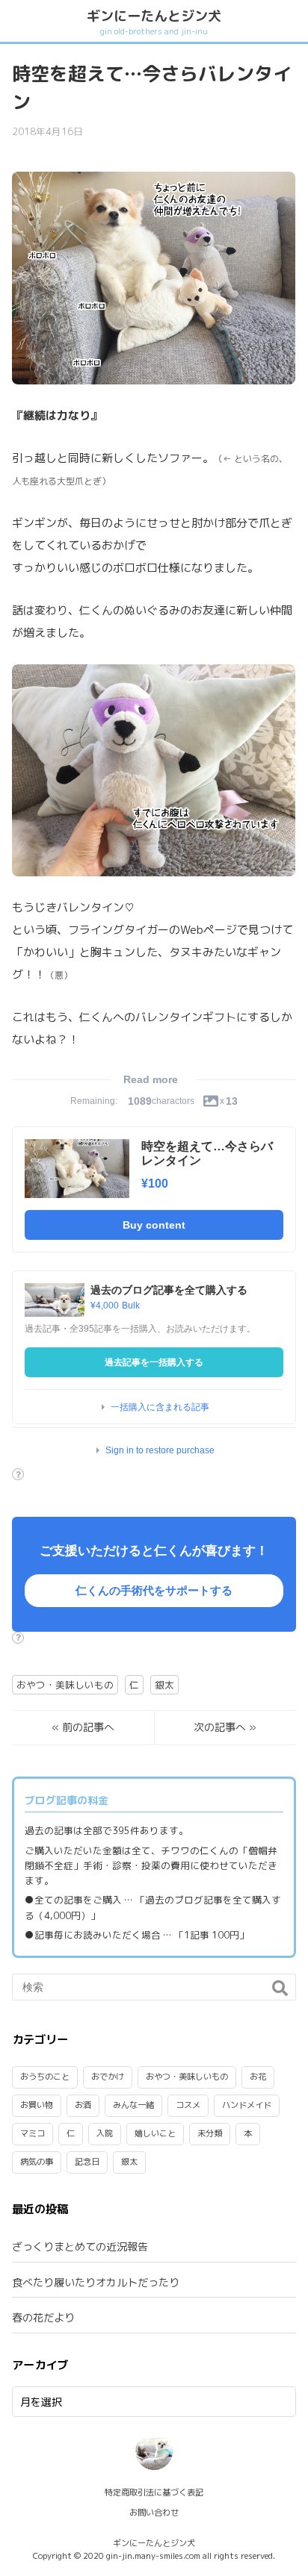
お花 (258, 2077)
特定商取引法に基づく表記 (154, 2492)
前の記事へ (88, 1727)
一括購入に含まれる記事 (160, 1407)
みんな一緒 (133, 2105)
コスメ (188, 2105)
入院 (105, 2133)
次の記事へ (220, 1727)
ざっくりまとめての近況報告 (80, 2246)
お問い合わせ (154, 2513)
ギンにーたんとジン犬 (154, 21)
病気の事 (37, 2162)
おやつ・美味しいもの (65, 1685)
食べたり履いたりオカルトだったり (96, 2282)
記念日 (87, 2162)
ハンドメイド (247, 2105)
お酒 (83, 2105)
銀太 (164, 1685)
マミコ (33, 2133)
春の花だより (43, 2317)
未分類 (210, 2133)
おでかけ (108, 2077)
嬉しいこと (155, 2133)
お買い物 (37, 2105)
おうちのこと (45, 2077)
